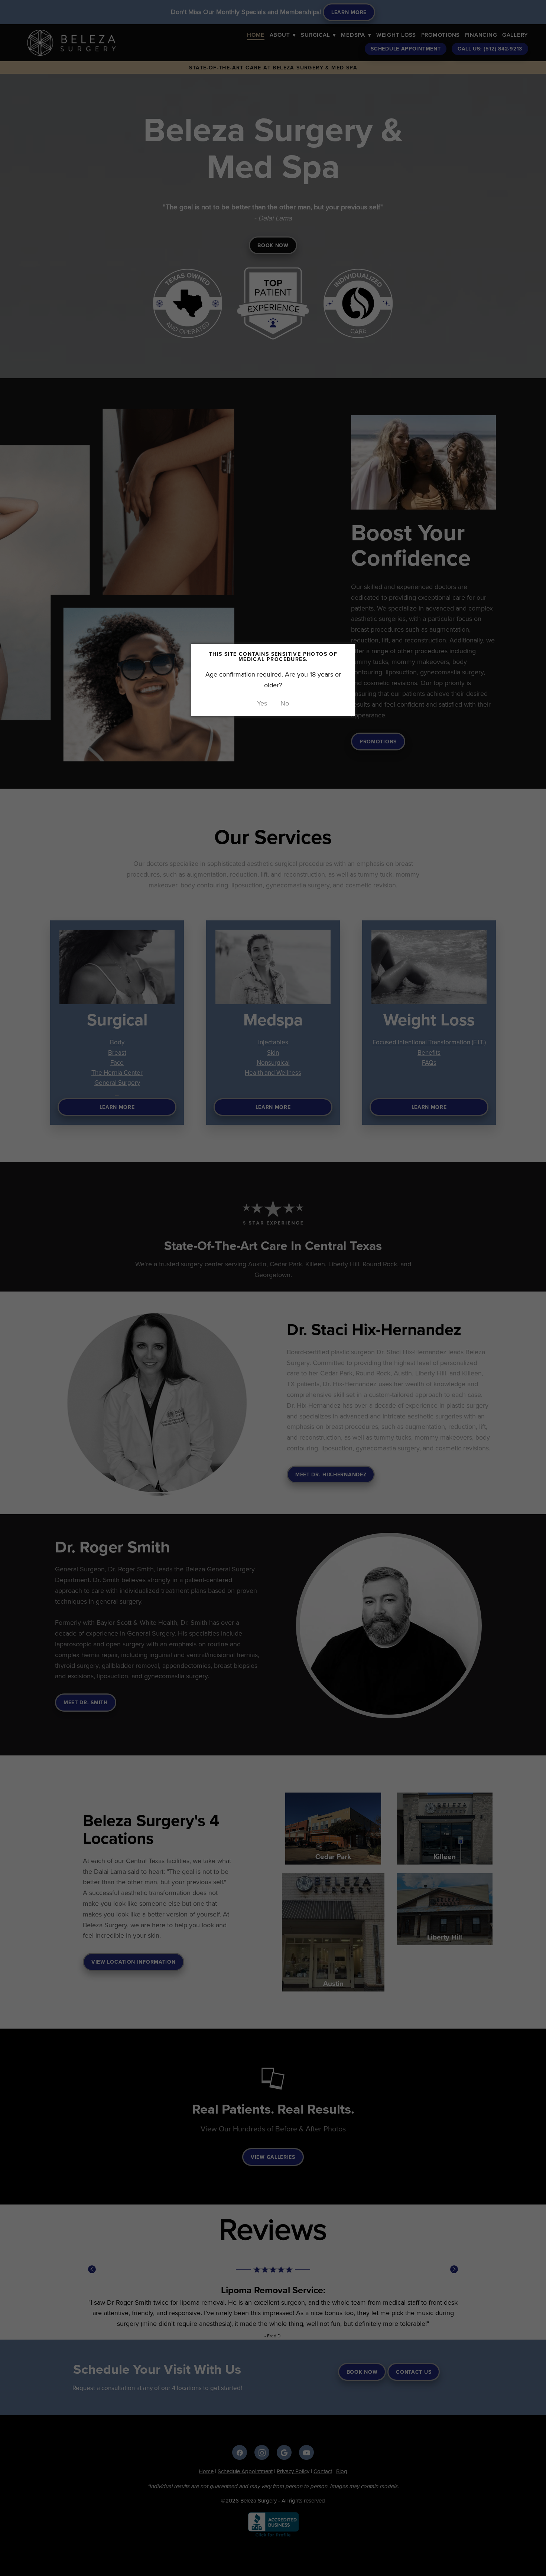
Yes (262, 703)
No (285, 703)
